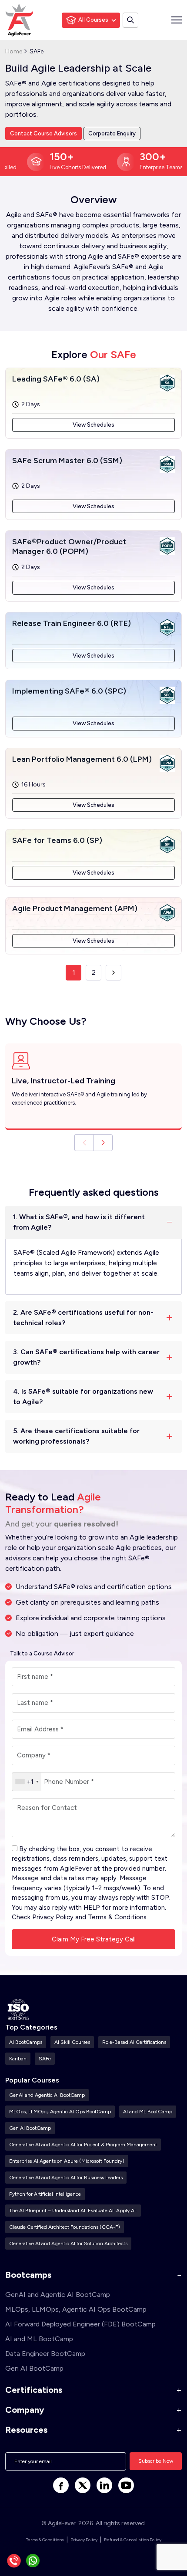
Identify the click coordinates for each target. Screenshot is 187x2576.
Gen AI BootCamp (30, 2128)
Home (14, 51)
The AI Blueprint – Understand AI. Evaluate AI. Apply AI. (73, 2211)
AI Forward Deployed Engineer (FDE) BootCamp (80, 2324)
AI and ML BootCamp (148, 2112)
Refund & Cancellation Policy (133, 2540)
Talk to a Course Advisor (42, 1653)
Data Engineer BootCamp (45, 2354)
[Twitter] (83, 2485)
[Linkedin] (104, 2485)
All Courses (93, 20)
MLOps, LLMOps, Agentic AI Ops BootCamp (60, 2112)
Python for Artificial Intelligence (45, 2194)
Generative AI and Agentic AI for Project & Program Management (83, 2145)
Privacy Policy (53, 1917)
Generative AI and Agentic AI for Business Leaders (66, 2178)
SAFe (45, 2059)
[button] (103, 1143)
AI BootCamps (26, 2042)
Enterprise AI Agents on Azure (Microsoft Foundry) (67, 2161)
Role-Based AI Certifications (134, 2042)
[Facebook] (61, 2485)
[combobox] (27, 1782)
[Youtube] (126, 2485)
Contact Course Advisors (43, 133)
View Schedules (93, 425)
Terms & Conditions (117, 1917)
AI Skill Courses (72, 2042)
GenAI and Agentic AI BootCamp (47, 2095)
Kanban (18, 2059)
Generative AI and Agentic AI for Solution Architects (68, 2244)
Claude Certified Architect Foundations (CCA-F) (65, 2227)
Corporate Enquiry (112, 133)
